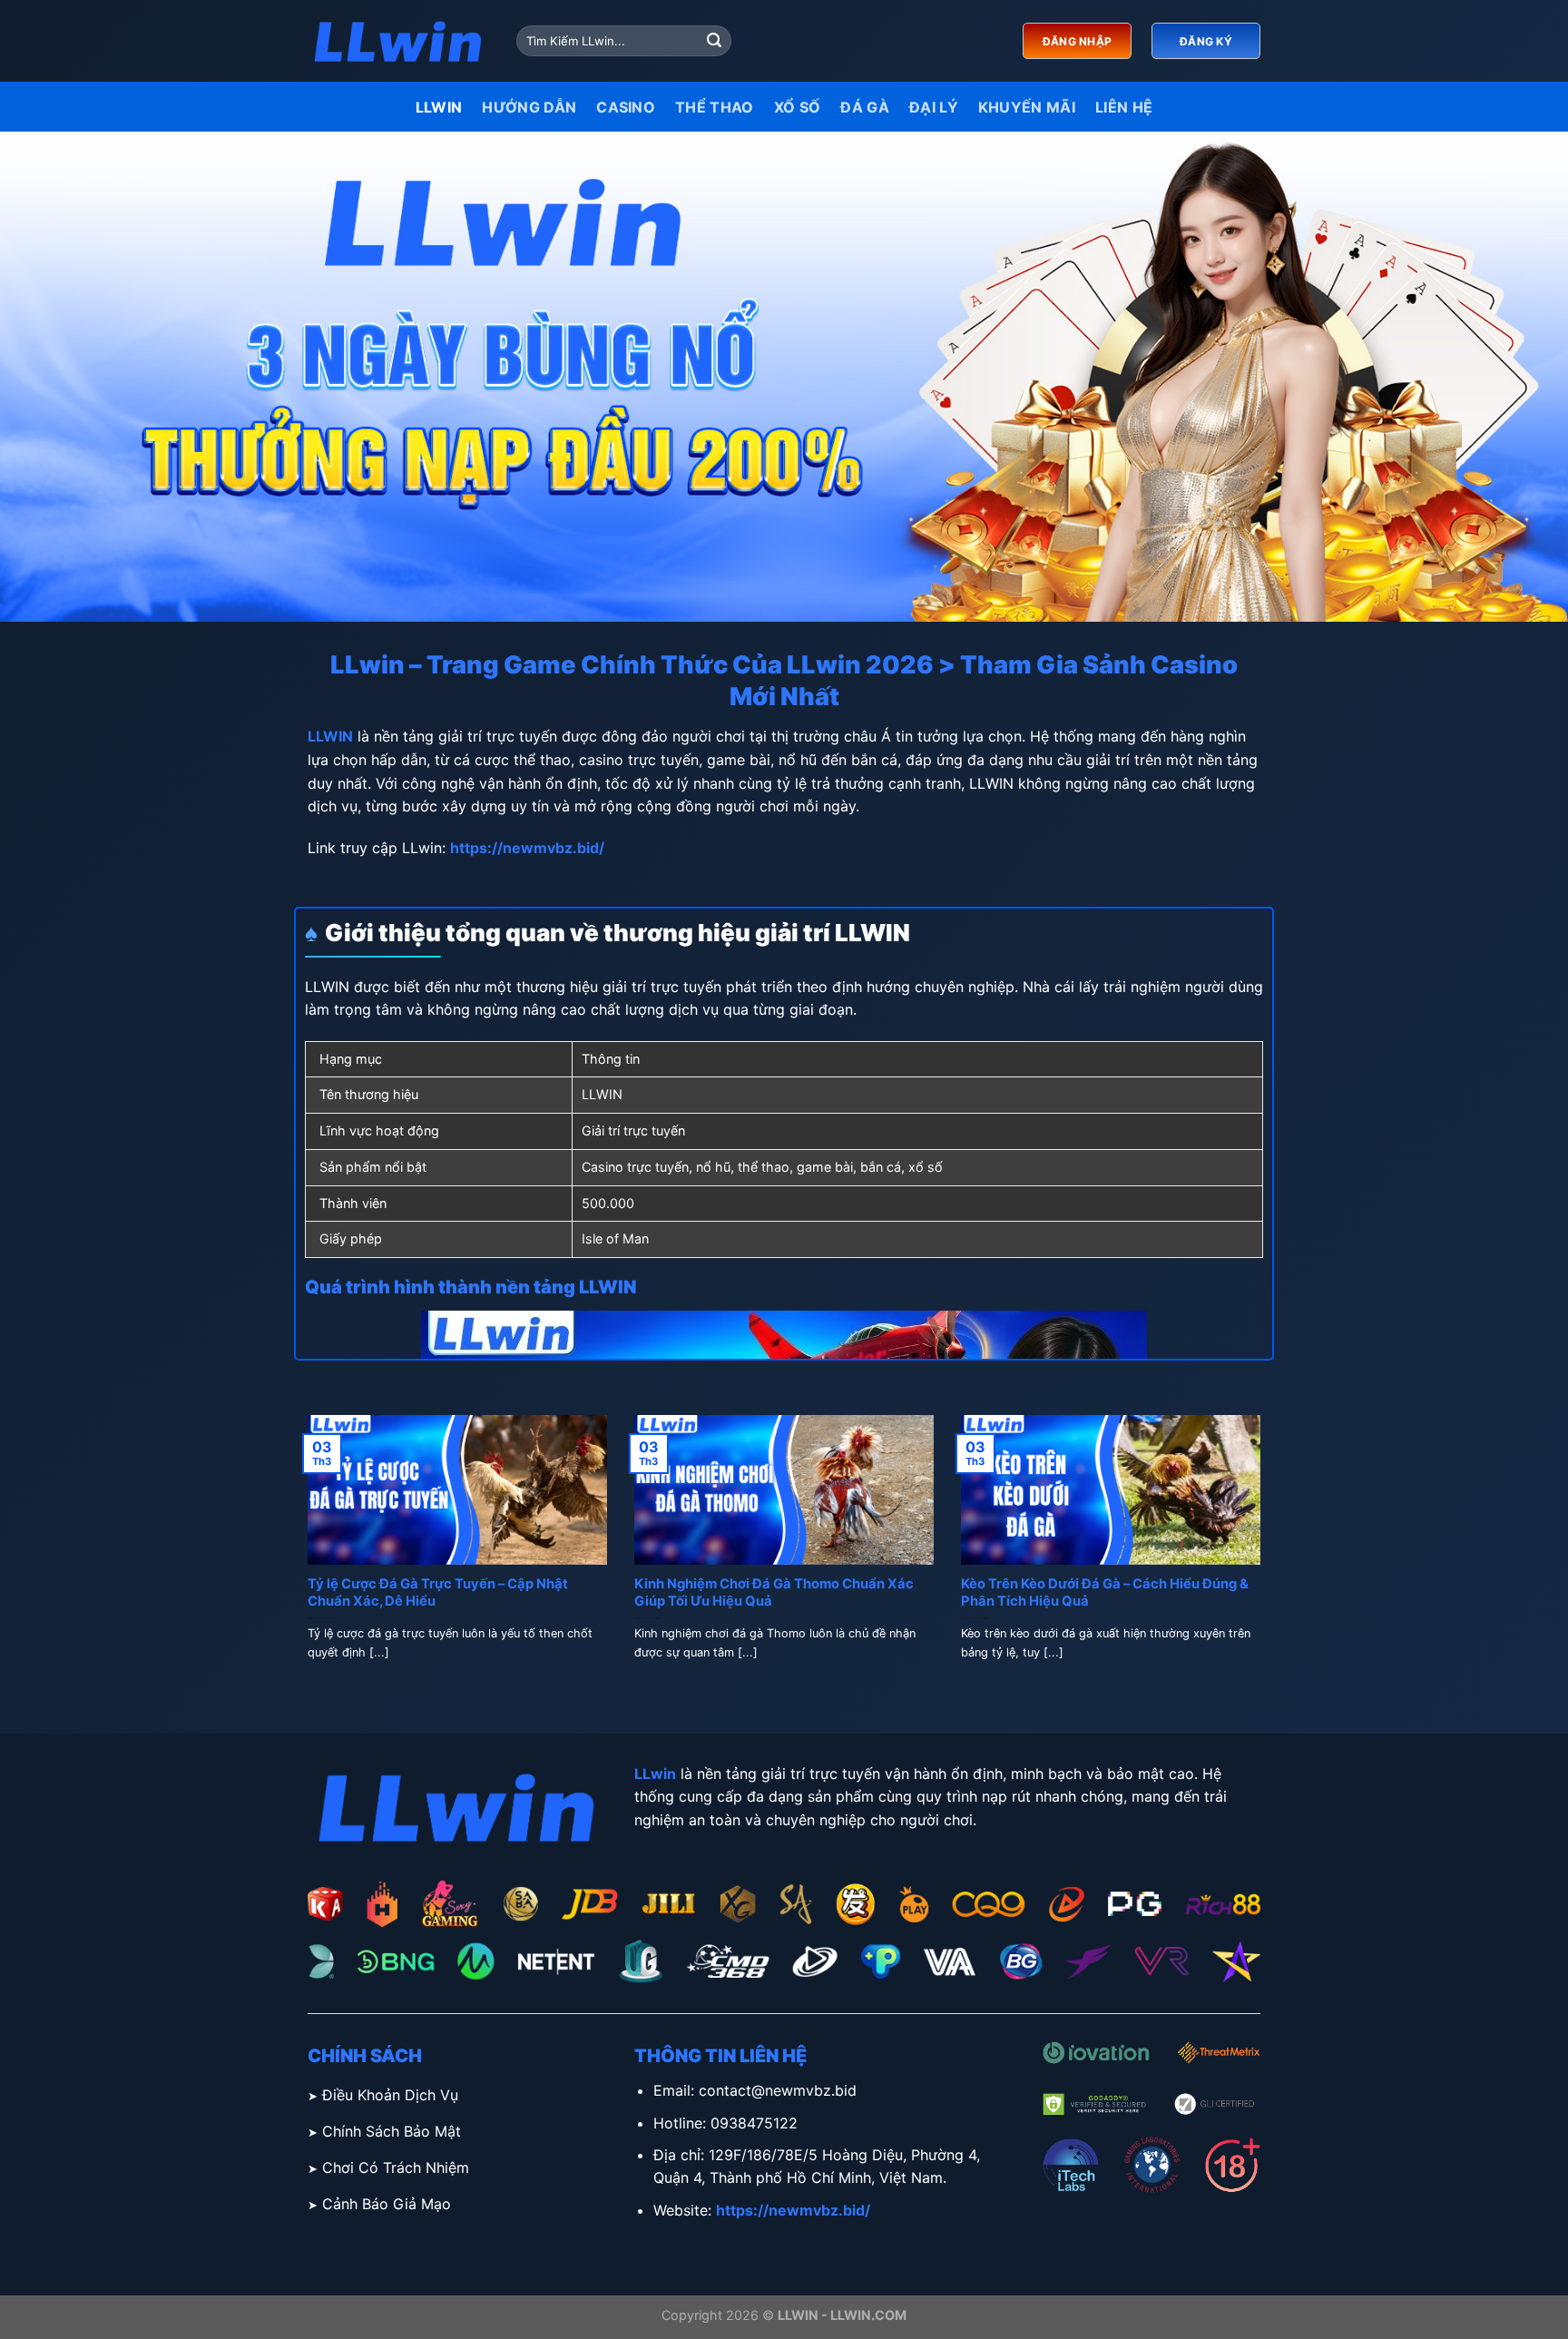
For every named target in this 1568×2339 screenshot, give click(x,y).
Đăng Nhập (1077, 41)
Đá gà (865, 107)
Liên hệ (1124, 107)
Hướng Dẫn (529, 107)
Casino (626, 107)
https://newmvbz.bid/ (527, 848)
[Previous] (304, 1559)
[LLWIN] (398, 41)
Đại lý (934, 107)
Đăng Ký (1206, 41)
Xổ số (798, 107)
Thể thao (715, 107)
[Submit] (714, 41)
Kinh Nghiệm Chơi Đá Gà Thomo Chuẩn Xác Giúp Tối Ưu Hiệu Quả (774, 1592)
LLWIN (439, 107)
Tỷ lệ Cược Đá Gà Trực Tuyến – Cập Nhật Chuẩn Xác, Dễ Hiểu (438, 1592)
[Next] (1264, 1559)
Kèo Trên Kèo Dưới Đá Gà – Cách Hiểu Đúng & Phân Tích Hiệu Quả (1105, 1592)
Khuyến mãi (1027, 107)
